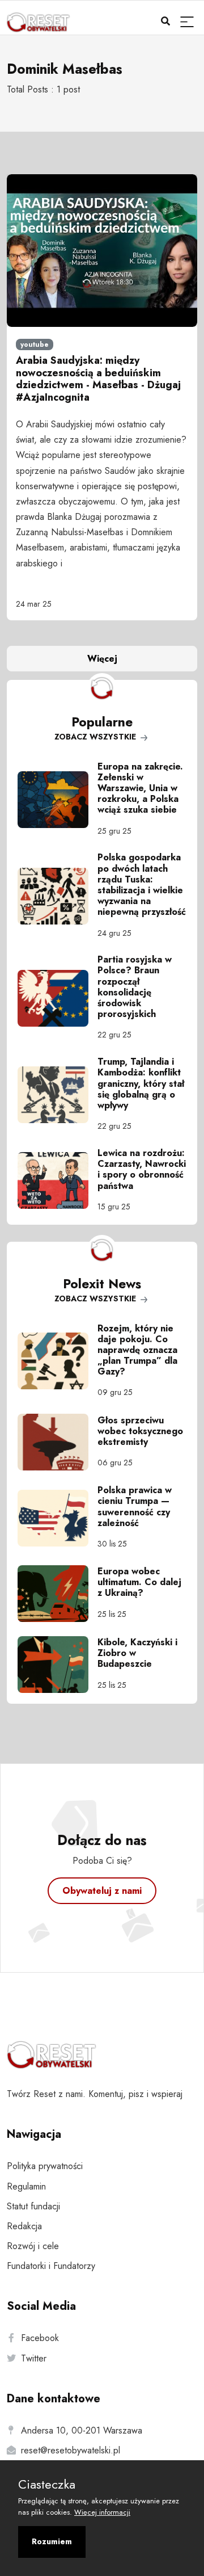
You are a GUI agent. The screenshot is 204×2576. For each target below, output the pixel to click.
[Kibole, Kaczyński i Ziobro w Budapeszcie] (58, 1665)
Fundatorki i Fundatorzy (51, 2266)
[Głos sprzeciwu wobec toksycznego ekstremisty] (58, 1442)
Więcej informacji (102, 2512)
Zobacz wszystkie (96, 737)
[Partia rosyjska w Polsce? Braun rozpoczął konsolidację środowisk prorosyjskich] (58, 998)
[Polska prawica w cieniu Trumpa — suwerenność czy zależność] (58, 1518)
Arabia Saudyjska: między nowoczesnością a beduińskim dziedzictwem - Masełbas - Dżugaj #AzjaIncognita (98, 379)
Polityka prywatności (45, 2166)
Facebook (40, 2338)
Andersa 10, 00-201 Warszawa (82, 2430)
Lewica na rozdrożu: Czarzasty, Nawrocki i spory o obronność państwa (142, 1169)
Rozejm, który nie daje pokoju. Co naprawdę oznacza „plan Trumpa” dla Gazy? (137, 1350)
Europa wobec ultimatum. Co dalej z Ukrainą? (139, 1582)
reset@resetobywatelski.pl (71, 2450)
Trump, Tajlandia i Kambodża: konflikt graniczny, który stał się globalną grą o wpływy (141, 1083)
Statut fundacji (33, 2206)
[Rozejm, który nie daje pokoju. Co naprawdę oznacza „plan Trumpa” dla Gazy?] (58, 1361)
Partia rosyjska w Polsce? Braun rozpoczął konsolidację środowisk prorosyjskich (135, 987)
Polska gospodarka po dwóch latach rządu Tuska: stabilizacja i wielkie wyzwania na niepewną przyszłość (142, 884)
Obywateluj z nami (102, 1891)
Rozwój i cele (33, 2246)
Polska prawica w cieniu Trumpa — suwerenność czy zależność (135, 1506)
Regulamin (26, 2186)
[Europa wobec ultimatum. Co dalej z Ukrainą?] (58, 1594)
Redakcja (24, 2226)
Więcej (102, 659)
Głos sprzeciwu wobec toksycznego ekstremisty (140, 1431)
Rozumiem (52, 2541)
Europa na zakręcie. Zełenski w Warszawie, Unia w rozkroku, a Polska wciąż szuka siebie (140, 788)
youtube (35, 344)
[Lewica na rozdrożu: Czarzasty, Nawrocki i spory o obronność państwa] (58, 1180)
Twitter (34, 2358)
